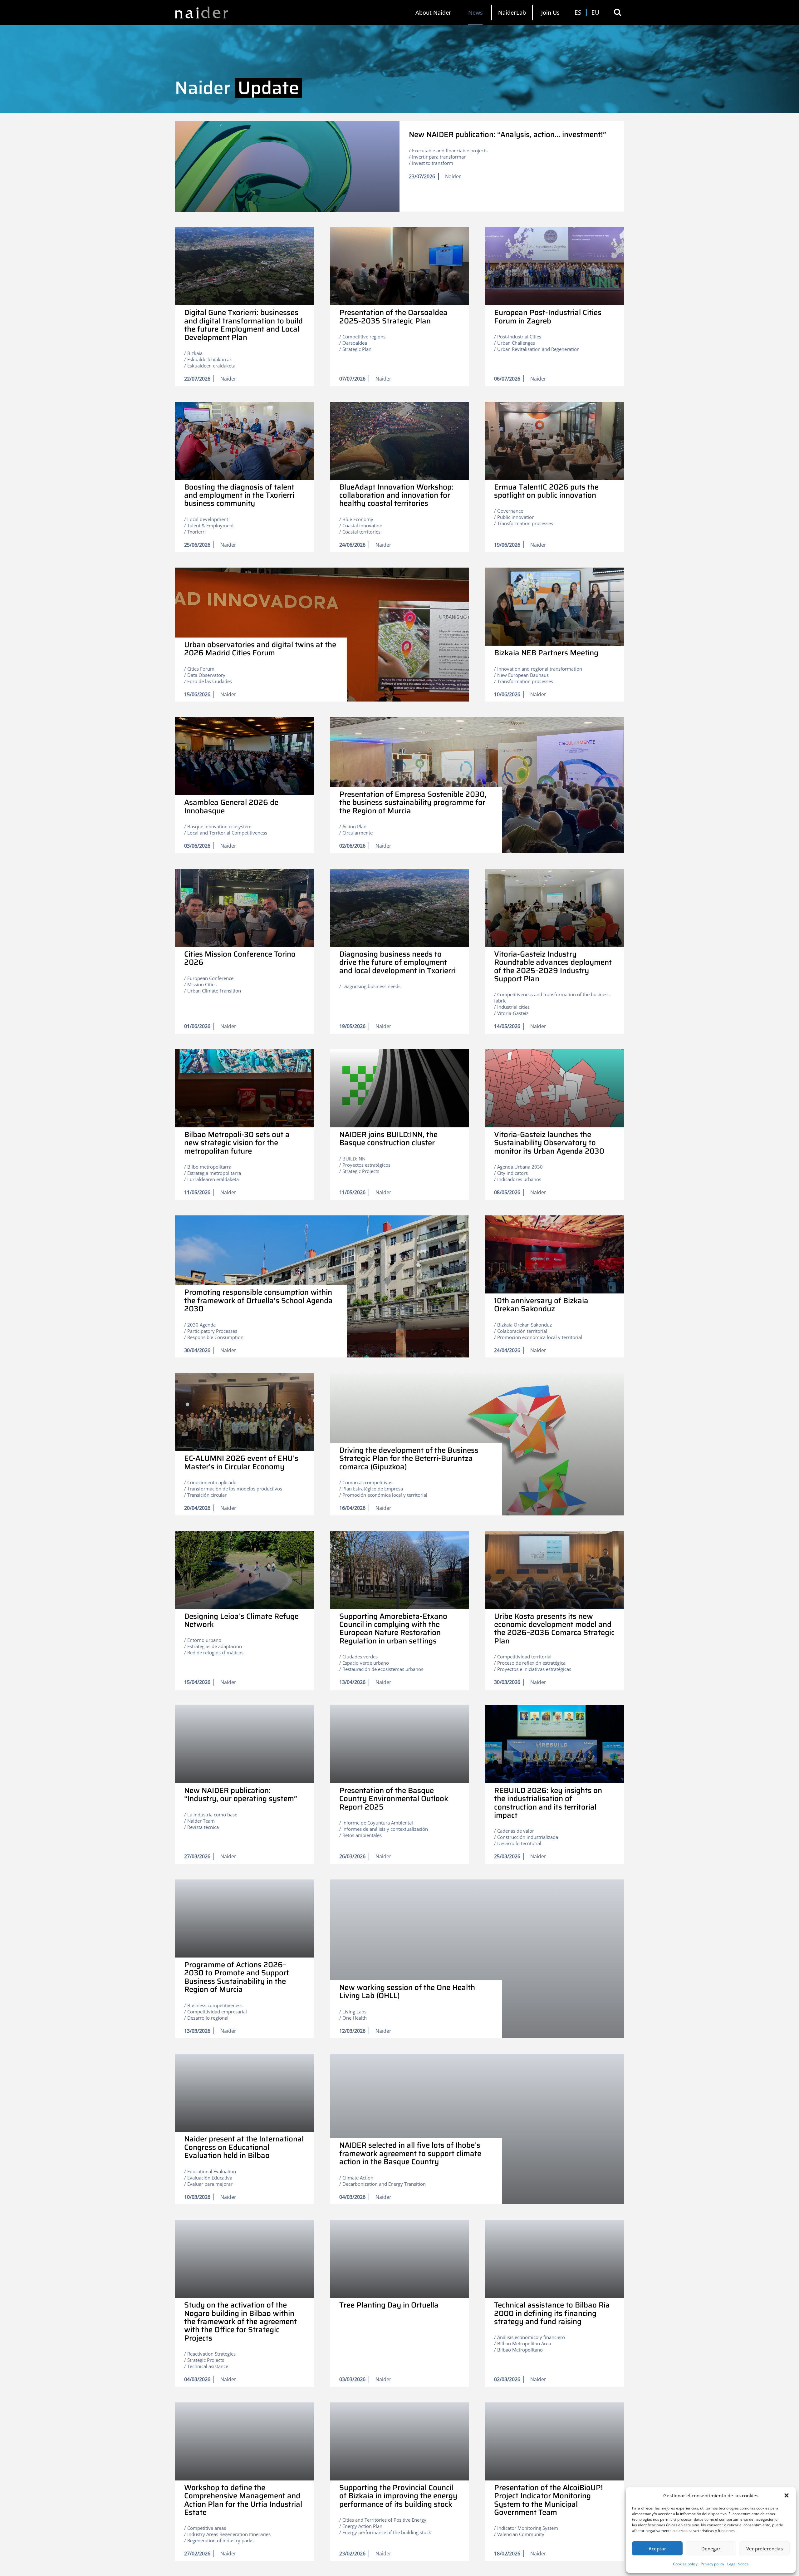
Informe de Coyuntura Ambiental (378, 1823)
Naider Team (201, 1821)
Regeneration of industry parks (220, 2540)
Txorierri (196, 532)
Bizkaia (195, 353)
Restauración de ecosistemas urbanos (383, 1669)
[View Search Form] (618, 12)
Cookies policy (685, 2564)
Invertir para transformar (439, 157)
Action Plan (354, 826)
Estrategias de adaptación (215, 1646)
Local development (208, 519)
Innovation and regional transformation (540, 669)
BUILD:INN (354, 1159)
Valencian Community (521, 2534)
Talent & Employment (211, 525)
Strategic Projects (361, 1171)
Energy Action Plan (362, 2526)
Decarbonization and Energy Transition (384, 2184)
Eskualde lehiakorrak (210, 359)
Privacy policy (712, 2564)
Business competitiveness (215, 2005)
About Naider (433, 12)
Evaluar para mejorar (210, 2184)
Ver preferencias (765, 2549)
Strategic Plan (357, 349)
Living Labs (354, 2012)
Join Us (550, 12)
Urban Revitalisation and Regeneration (538, 349)
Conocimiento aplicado (212, 1482)
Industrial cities (513, 1007)
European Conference (210, 978)
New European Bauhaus (523, 675)
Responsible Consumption (215, 1337)
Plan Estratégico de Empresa (373, 1489)
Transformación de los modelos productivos (235, 1489)
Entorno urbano (204, 1640)
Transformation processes (525, 523)
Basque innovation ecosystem (219, 826)
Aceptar (657, 2549)
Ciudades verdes (360, 1657)
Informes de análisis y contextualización (385, 1829)
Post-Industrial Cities (519, 337)
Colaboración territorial (522, 1331)
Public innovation (516, 517)
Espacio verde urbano (366, 1663)
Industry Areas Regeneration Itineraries (229, 2534)
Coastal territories (361, 532)
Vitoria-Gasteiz (513, 1013)
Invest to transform (433, 163)
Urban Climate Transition (214, 991)
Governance (510, 511)
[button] (787, 2495)
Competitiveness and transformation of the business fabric (552, 997)
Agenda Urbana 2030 (520, 1167)
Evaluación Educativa (210, 2178)
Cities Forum (201, 669)
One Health (355, 2018)
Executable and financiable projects (450, 150)
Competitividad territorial (524, 1657)
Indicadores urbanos (519, 1179)
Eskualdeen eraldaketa (211, 366)
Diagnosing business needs (371, 986)
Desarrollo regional (208, 2018)
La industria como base (212, 1815)
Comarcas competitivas (367, 1482)
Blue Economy (358, 519)
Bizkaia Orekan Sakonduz (524, 1325)
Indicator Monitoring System (528, 2528)
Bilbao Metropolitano (520, 2350)
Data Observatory (206, 675)
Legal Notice (738, 2564)
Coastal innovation (362, 525)
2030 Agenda (201, 1325)
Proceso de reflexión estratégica (531, 1663)
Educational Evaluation (212, 2171)
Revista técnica (203, 1827)
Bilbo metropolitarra (209, 1167)
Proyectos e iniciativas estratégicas (534, 1669)
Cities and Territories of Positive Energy (384, 2520)
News (475, 12)
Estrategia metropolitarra (214, 1173)
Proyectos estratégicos (366, 1165)
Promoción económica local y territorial (540, 1337)
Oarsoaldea (355, 343)
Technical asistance (208, 2366)
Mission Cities (202, 984)
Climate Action (358, 2178)
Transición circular (207, 1495)
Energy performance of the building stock (387, 2532)
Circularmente (358, 833)
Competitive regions (364, 337)
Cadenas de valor (516, 1831)
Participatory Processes (212, 1331)
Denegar (711, 2549)
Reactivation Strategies (211, 2354)
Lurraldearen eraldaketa (213, 1179)
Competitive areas (207, 2528)
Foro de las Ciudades (210, 681)
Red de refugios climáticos (215, 1652)
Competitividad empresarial (217, 2012)
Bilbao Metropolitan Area (524, 2343)
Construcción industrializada (528, 1837)
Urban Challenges (516, 343)
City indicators (512, 1173)
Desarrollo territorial (519, 1843)
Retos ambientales (362, 1835)
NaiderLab (512, 12)
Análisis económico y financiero (531, 2337)
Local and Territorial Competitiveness (227, 833)
